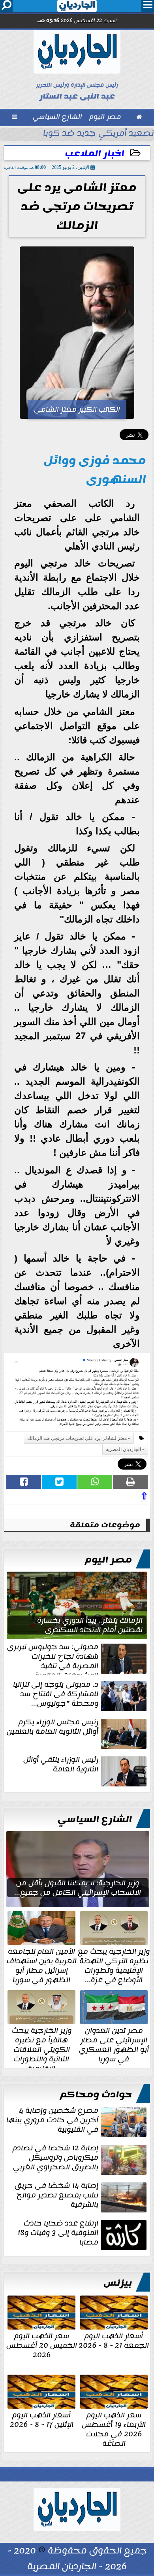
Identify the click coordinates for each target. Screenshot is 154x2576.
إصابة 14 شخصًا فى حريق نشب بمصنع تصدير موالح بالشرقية (56, 2196)
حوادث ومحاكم (96, 2095)
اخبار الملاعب (95, 154)
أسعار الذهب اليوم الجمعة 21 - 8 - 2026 (114, 2340)
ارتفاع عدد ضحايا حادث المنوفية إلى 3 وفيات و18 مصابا (58, 2233)
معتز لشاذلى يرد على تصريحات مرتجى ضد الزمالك (77, 1438)
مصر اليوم (108, 1560)
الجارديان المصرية (123, 1449)
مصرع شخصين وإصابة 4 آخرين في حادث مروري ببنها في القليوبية (52, 2121)
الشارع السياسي (95, 1819)
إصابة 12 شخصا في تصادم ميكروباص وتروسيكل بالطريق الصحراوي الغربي (55, 2158)
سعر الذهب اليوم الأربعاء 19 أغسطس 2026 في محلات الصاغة (114, 2428)
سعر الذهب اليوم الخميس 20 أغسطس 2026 (42, 2345)
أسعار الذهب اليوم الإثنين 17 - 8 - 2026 (42, 2419)
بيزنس (118, 2283)
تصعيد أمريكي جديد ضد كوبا (99, 134)
